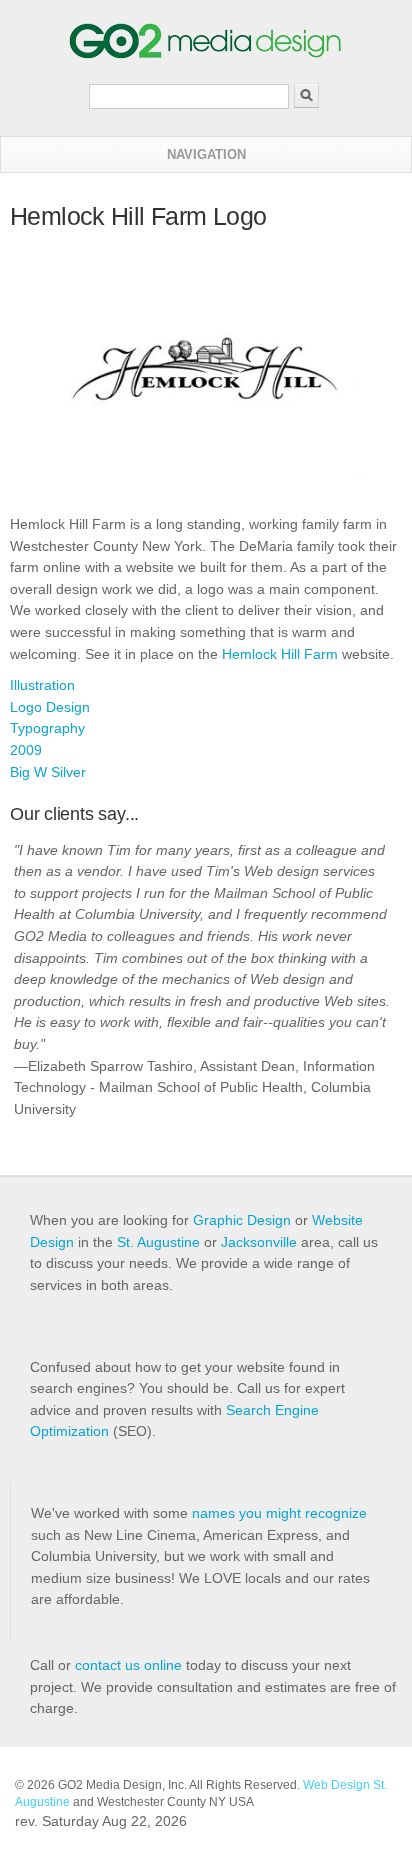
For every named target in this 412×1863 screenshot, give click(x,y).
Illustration (42, 685)
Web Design (336, 1785)
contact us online (128, 1665)
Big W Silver (48, 772)
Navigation (206, 154)
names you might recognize (279, 1513)
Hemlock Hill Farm (280, 654)
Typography (47, 728)
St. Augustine (158, 1242)
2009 (26, 750)
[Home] (206, 54)
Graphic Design (242, 1220)
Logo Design (50, 707)
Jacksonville (259, 1242)
